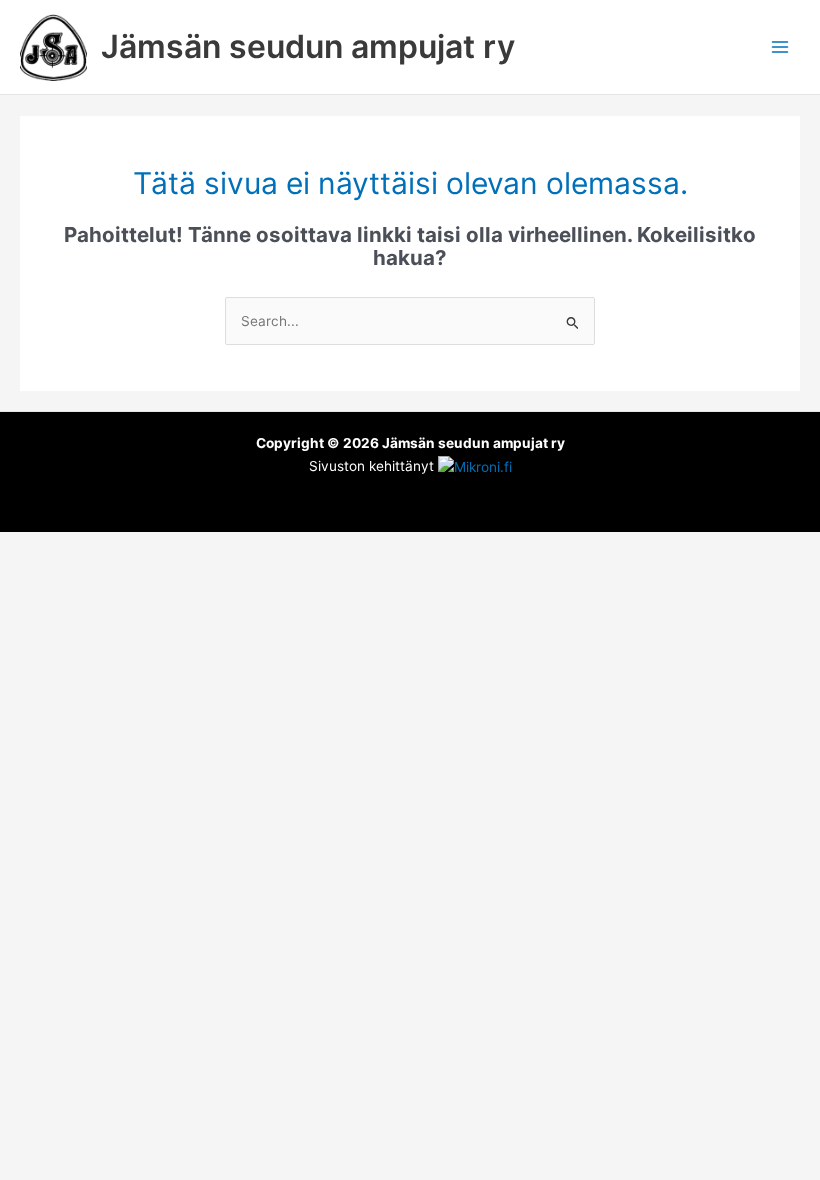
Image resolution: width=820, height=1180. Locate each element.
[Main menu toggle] (780, 47)
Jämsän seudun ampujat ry (308, 46)
